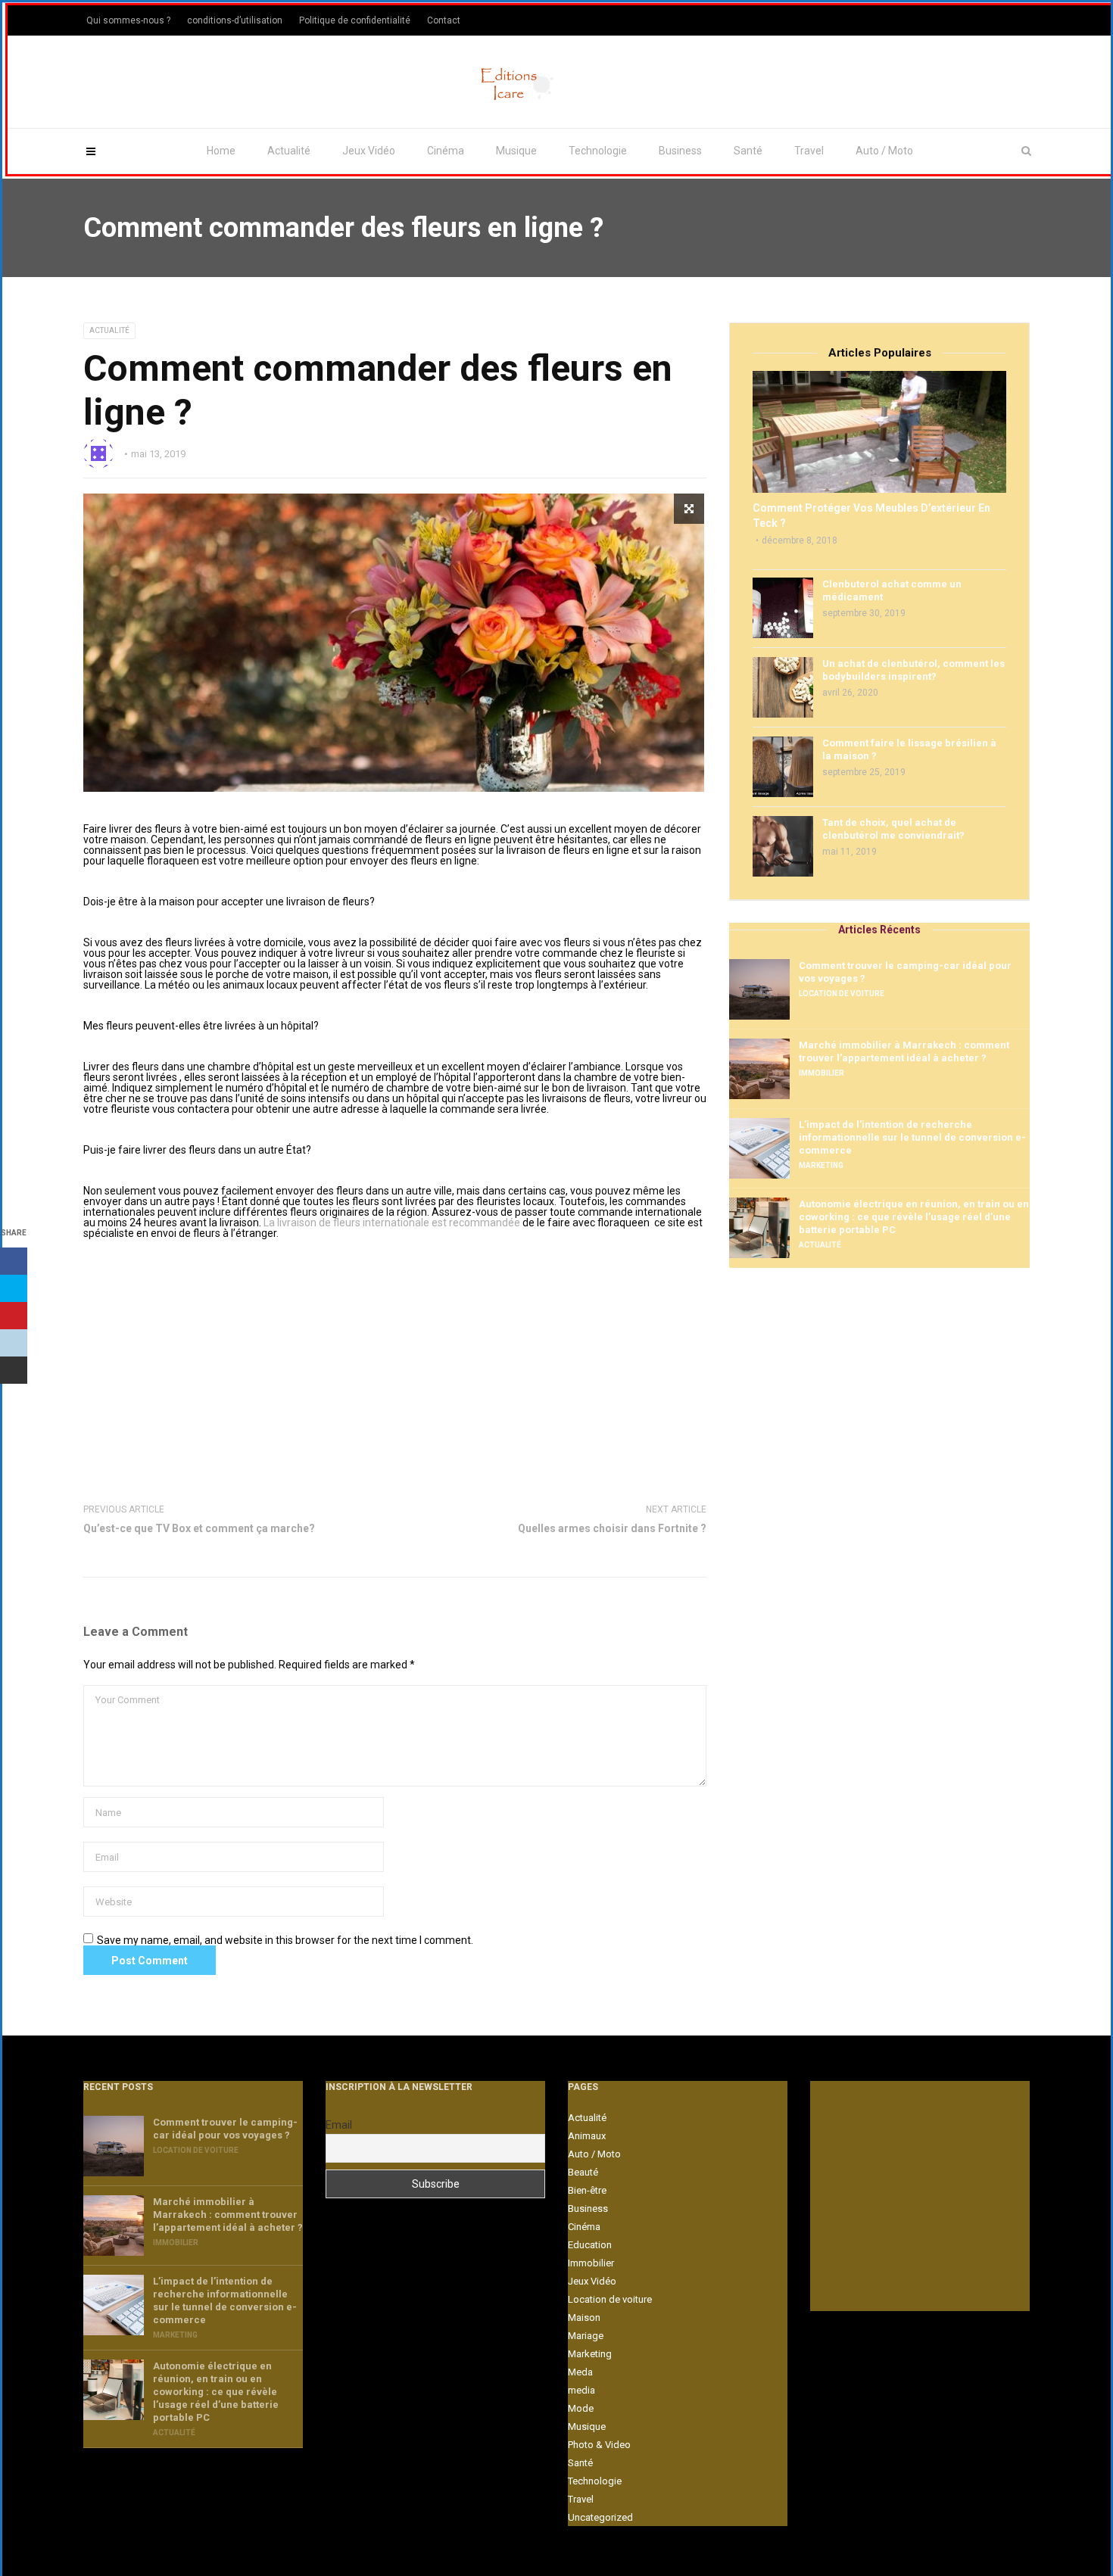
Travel (809, 151)
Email (339, 2125)
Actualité (289, 151)
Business (680, 151)
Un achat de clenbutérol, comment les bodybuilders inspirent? (913, 670)
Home (221, 151)
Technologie (598, 151)
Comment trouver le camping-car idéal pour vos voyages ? (905, 972)
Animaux (587, 2136)
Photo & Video (599, 2445)
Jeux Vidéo (369, 151)
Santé (748, 151)
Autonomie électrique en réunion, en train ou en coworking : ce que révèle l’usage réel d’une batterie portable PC (914, 1217)
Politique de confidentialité (355, 20)
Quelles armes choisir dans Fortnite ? (612, 1528)
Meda (580, 2372)
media (581, 2390)
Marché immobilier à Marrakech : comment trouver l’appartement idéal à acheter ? (904, 1051)
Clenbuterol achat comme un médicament (892, 590)
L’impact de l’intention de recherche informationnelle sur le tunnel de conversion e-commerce (912, 1137)
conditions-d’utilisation (235, 20)
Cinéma (446, 151)
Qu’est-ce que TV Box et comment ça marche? (199, 1528)
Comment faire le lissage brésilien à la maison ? (909, 749)
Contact (444, 20)
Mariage (586, 2336)
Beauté (583, 2172)
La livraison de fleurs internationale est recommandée (392, 1223)
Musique (516, 151)
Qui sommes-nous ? (128, 20)
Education (590, 2245)
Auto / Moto (884, 151)
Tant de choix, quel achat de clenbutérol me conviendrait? (893, 829)
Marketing (821, 1165)
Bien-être (587, 2190)
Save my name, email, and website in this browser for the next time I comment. (285, 1940)
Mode (581, 2408)
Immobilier (821, 1073)
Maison (584, 2317)
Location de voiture (842, 994)
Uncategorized (600, 2517)
